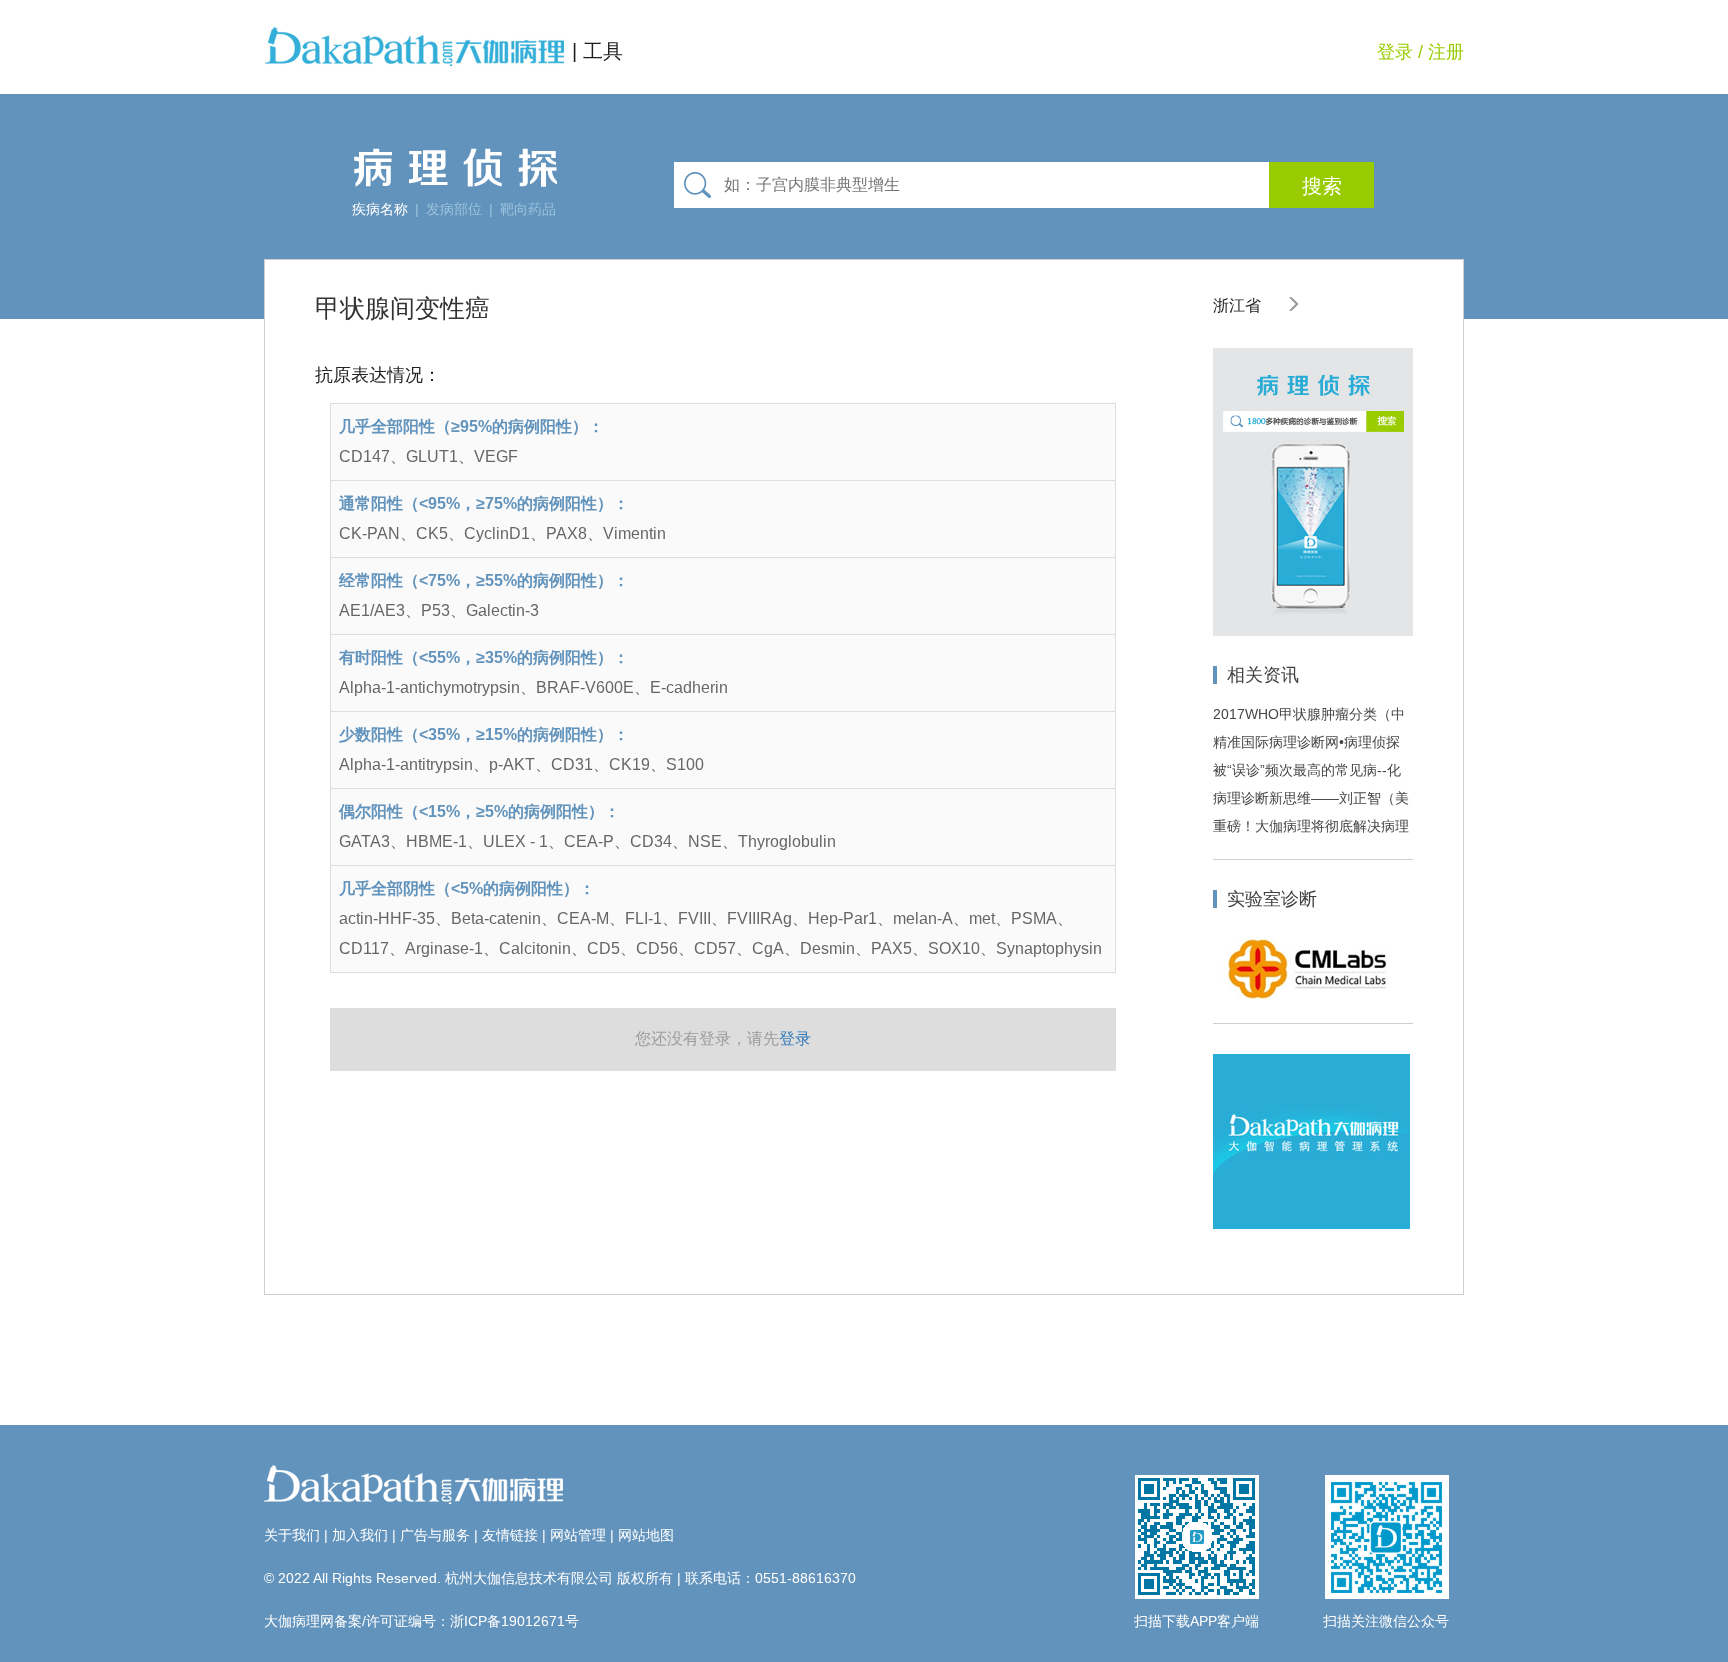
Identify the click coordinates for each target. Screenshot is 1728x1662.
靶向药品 (528, 209)
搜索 (1322, 186)
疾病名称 (380, 209)
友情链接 (510, 1535)
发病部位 (454, 209)
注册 (1446, 52)
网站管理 (578, 1535)
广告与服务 (435, 1535)
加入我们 (360, 1535)
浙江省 (1239, 305)
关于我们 (292, 1535)
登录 (1395, 52)
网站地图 (646, 1535)
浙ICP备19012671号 (514, 1621)
